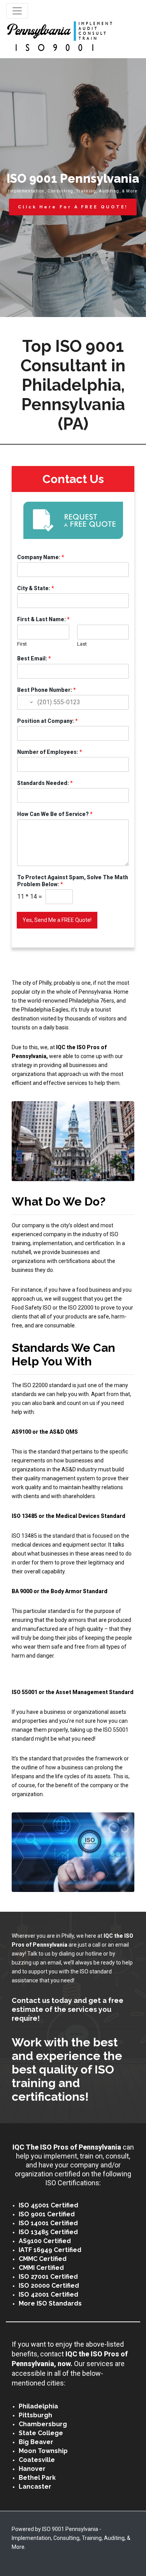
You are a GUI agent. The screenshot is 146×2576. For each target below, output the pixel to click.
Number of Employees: (50, 752)
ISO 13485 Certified (48, 2232)
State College (41, 2433)
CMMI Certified (41, 2268)
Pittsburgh (35, 2415)
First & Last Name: (43, 619)
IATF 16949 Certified (50, 2250)
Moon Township (43, 2451)
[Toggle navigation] (17, 11)
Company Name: (41, 557)
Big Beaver (36, 2442)
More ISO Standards (50, 2303)
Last (82, 644)
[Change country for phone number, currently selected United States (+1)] (26, 702)
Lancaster (35, 2487)
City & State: (36, 588)
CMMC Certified (43, 2259)
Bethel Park (37, 2478)
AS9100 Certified (45, 2241)
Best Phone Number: (47, 690)
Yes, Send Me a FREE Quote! (57, 920)
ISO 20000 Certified (49, 2286)
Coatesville (37, 2460)
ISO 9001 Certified (47, 2214)
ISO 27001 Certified (48, 2277)
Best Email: (34, 658)
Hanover (32, 2469)
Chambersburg (43, 2424)
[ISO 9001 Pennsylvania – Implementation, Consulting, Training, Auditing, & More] (60, 37)
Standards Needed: (45, 783)
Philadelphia (38, 2406)
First (22, 644)
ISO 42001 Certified (48, 2294)
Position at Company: (47, 721)
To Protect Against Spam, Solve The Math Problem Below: (73, 881)
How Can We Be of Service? (55, 814)
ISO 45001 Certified (48, 2205)
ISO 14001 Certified (48, 2223)
